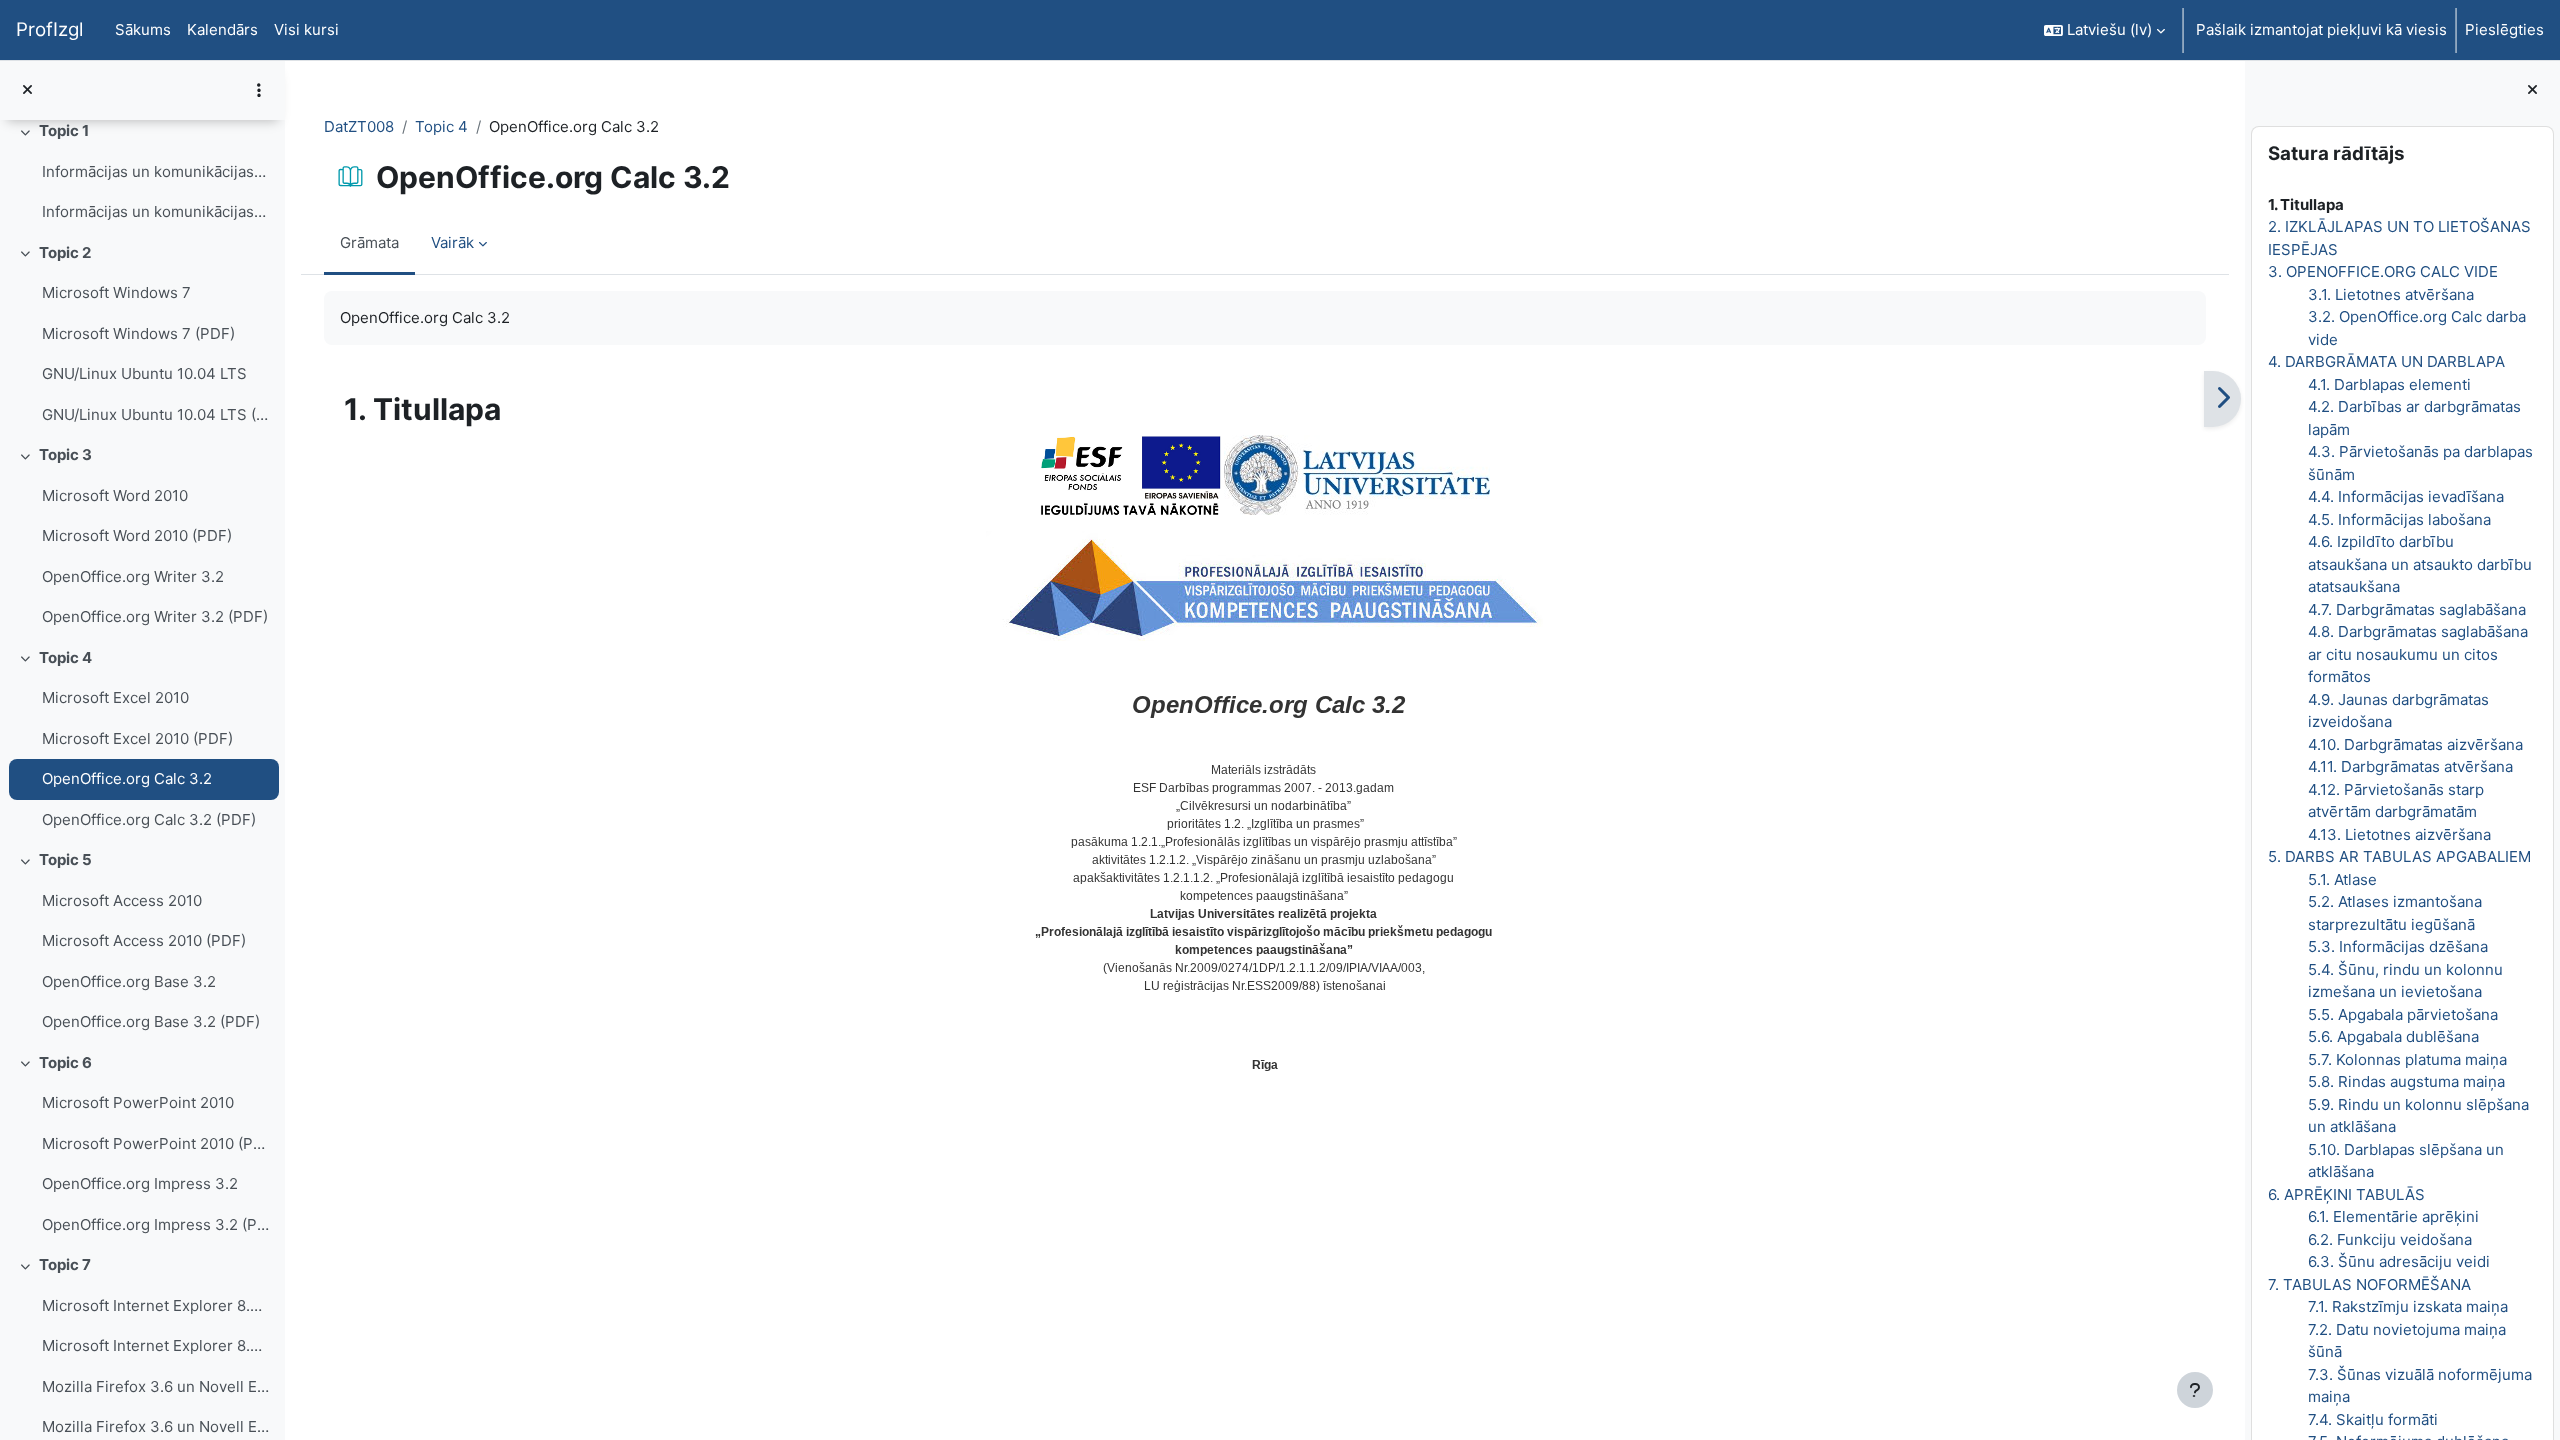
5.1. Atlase (2342, 879)
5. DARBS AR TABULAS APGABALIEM (2399, 856)
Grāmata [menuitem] (369, 242)
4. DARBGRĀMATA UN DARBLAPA (2386, 361)
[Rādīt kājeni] (2195, 1390)
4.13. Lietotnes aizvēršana (2399, 834)
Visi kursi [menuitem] (306, 29)
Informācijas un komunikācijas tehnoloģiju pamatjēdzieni (155, 171)
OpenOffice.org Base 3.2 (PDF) (151, 1021)
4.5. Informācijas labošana (2399, 519)
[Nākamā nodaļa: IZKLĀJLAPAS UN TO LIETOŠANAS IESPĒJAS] (2222, 399)
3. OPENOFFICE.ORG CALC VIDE (2383, 271)
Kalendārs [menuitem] (222, 29)
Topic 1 (64, 130)
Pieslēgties (2504, 29)
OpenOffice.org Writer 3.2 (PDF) (155, 616)
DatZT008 (359, 126)
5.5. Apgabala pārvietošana (2403, 1014)
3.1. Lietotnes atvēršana (2391, 294)
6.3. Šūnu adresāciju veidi (2399, 1261)
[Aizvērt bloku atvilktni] (2532, 90)
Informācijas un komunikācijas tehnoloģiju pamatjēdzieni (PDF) (155, 211)
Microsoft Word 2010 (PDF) (137, 535)
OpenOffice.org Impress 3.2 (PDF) (155, 1224)
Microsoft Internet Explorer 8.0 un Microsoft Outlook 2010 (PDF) (155, 1345)
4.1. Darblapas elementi (2389, 384)
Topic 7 (65, 1264)
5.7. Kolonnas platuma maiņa (2407, 1059)
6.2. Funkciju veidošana (2390, 1239)
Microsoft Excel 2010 (115, 697)
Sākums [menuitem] (143, 29)
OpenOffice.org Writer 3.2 (133, 576)
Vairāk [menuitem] (452, 242)
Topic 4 (65, 657)
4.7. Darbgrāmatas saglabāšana (2417, 609)
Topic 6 (65, 1062)
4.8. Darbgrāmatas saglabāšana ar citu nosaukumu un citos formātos (2418, 654)
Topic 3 (65, 454)
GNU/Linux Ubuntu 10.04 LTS (144, 373)
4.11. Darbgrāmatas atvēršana (2410, 766)
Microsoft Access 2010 (122, 900)
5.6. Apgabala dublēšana (2393, 1036)
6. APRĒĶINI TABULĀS (2346, 1194)
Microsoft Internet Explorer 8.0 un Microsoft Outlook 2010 (155, 1305)
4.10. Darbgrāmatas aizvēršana (2415, 744)
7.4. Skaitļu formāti (2373, 1419)
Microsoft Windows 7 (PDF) (138, 333)
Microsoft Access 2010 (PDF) (144, 940)
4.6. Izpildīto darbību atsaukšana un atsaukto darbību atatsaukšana (2420, 564)
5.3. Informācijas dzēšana (2398, 946)
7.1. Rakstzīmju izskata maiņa (2408, 1306)
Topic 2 (65, 252)
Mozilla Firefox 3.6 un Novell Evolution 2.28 (155, 1386)
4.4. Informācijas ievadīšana (2406, 496)
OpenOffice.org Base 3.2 (129, 981)
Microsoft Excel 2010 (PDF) (137, 738)
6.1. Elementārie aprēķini (2393, 1216)
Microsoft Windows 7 (116, 292)
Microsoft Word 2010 (115, 495)
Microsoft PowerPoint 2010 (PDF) (155, 1143)
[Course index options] (259, 90)
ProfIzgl (49, 29)
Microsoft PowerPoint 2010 (138, 1102)
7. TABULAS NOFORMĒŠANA (2369, 1284)
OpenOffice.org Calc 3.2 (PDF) (149, 819)
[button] (2104, 30)
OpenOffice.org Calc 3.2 (127, 778)
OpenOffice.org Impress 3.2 (140, 1183)
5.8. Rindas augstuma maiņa (2406, 1081)
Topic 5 (65, 859)
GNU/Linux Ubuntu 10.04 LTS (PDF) (155, 414)
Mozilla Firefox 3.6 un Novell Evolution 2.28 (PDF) (155, 1426)
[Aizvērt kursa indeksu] (27, 90)
